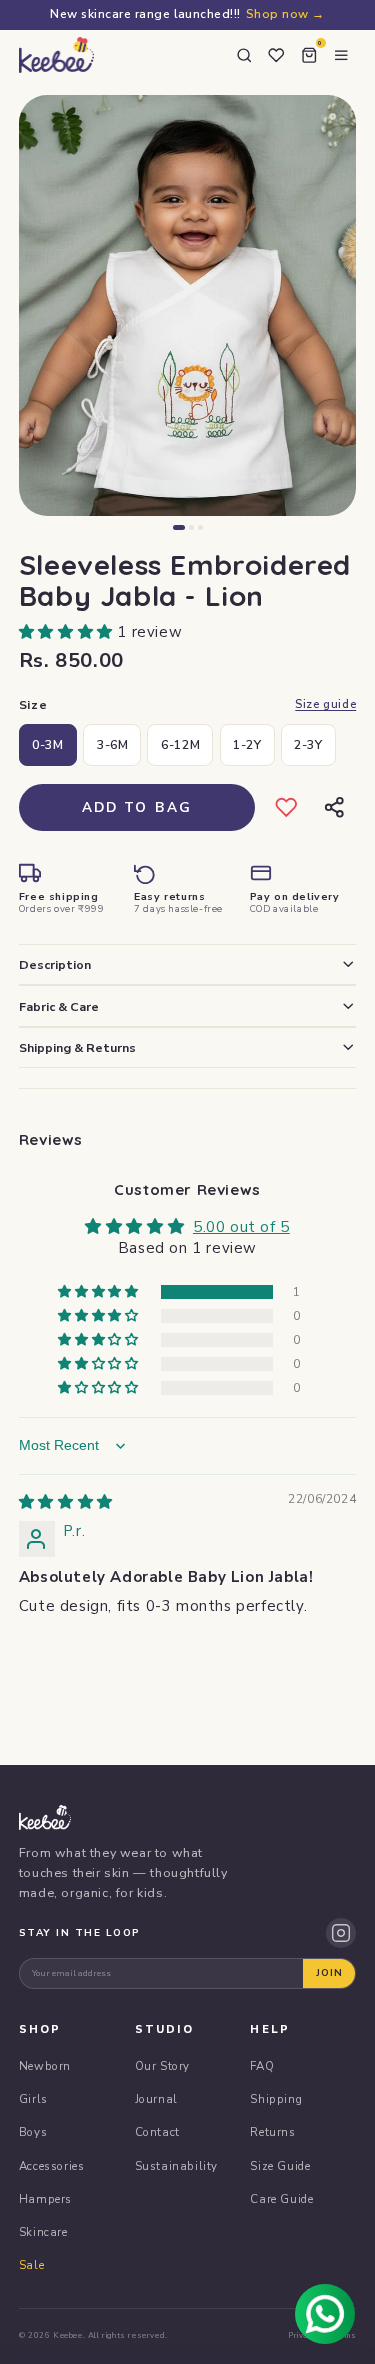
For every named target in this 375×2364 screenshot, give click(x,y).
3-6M (112, 744)
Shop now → (285, 14)
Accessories (52, 2166)
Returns (272, 2132)
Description (55, 964)
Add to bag (137, 807)
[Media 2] (191, 527)
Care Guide (281, 2199)
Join (329, 1973)
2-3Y (308, 744)
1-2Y (247, 744)
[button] (68, 632)
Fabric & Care (59, 1006)
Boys (33, 2132)
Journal (156, 2099)
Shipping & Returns (77, 1047)
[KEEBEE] (56, 55)
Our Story (162, 2066)
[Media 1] (179, 527)
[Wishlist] (276, 55)
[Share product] (333, 807)
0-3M (47, 744)
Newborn (45, 2066)
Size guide (325, 704)
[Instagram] (341, 1933)
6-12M (180, 744)
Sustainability (176, 2166)
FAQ (262, 2066)
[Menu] (341, 55)
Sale (31, 2265)
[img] (66, 1502)
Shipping (276, 2099)
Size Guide (280, 2166)
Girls (33, 2099)
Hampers (45, 2199)
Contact (157, 2132)
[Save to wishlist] (286, 807)
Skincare (43, 2232)
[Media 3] (200, 527)
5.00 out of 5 (241, 1227)
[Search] (244, 55)
